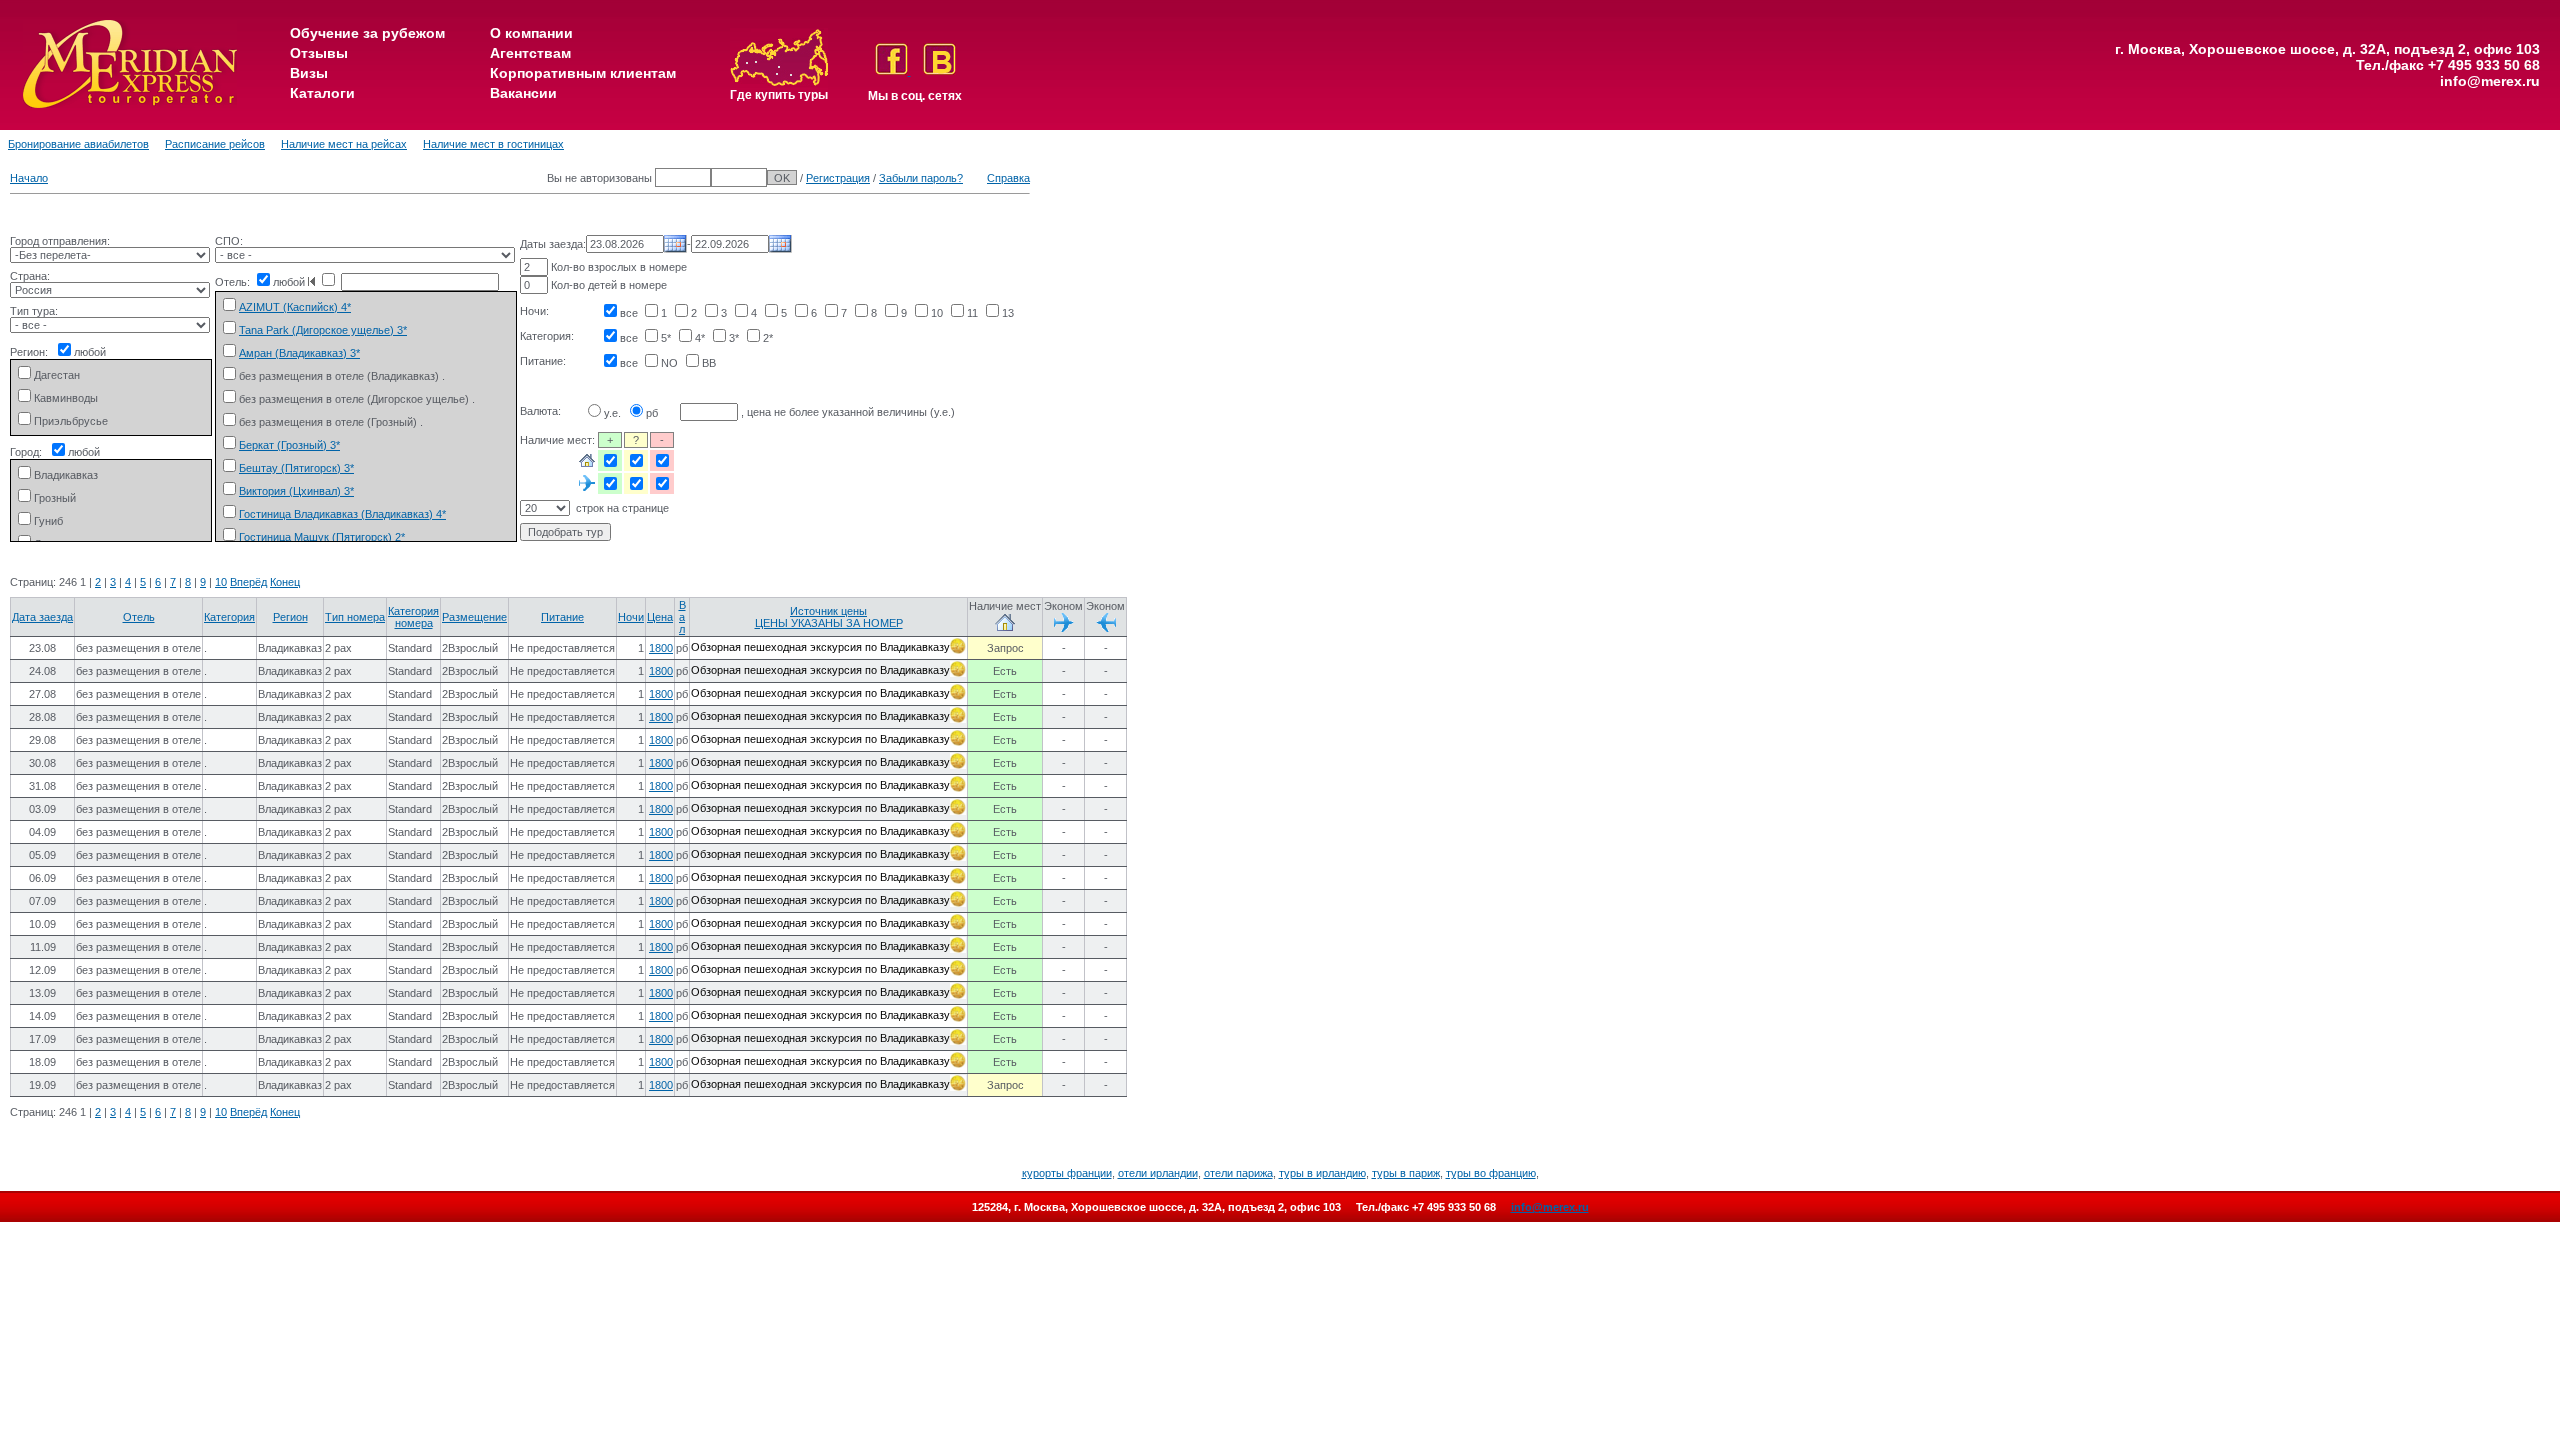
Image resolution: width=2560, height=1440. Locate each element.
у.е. (612, 413)
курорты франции (1067, 1173)
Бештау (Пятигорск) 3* (296, 468)
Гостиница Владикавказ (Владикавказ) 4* (342, 514)
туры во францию (1491, 1173)
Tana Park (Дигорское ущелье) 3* (323, 330)
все (629, 313)
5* (666, 338)
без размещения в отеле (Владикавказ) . (342, 376)
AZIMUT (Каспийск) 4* (295, 307)
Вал (682, 617)
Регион (290, 617)
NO (669, 363)
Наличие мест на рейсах (344, 144)
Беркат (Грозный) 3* (289, 445)
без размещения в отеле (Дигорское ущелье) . (357, 399)
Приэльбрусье (71, 421)
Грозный (55, 498)
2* (768, 338)
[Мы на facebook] (893, 71)
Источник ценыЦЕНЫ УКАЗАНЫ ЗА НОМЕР (829, 617)
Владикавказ (66, 475)
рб (652, 413)
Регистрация (838, 178)
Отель (139, 617)
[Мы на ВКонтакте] (939, 71)
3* (734, 338)
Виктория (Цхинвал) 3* (296, 491)
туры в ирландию (1322, 1173)
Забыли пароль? (921, 178)
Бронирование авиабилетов (78, 144)
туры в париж (1406, 1173)
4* (700, 338)
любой (90, 352)
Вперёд (248, 582)
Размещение (474, 617)
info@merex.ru (2490, 81)
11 (972, 313)
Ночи (631, 617)
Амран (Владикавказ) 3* (299, 353)
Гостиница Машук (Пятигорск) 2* (322, 537)
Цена (660, 617)
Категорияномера (413, 617)
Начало (29, 178)
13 (1008, 313)
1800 (661, 648)
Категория (229, 617)
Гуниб (48, 521)
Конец (285, 582)
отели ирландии (1158, 1173)
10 (937, 313)
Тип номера (355, 617)
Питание (562, 617)
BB (709, 363)
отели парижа (1238, 1173)
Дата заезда (42, 617)
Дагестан (57, 375)
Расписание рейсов (215, 144)
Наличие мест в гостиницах (493, 144)
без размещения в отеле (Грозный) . (331, 422)
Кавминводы (66, 398)
